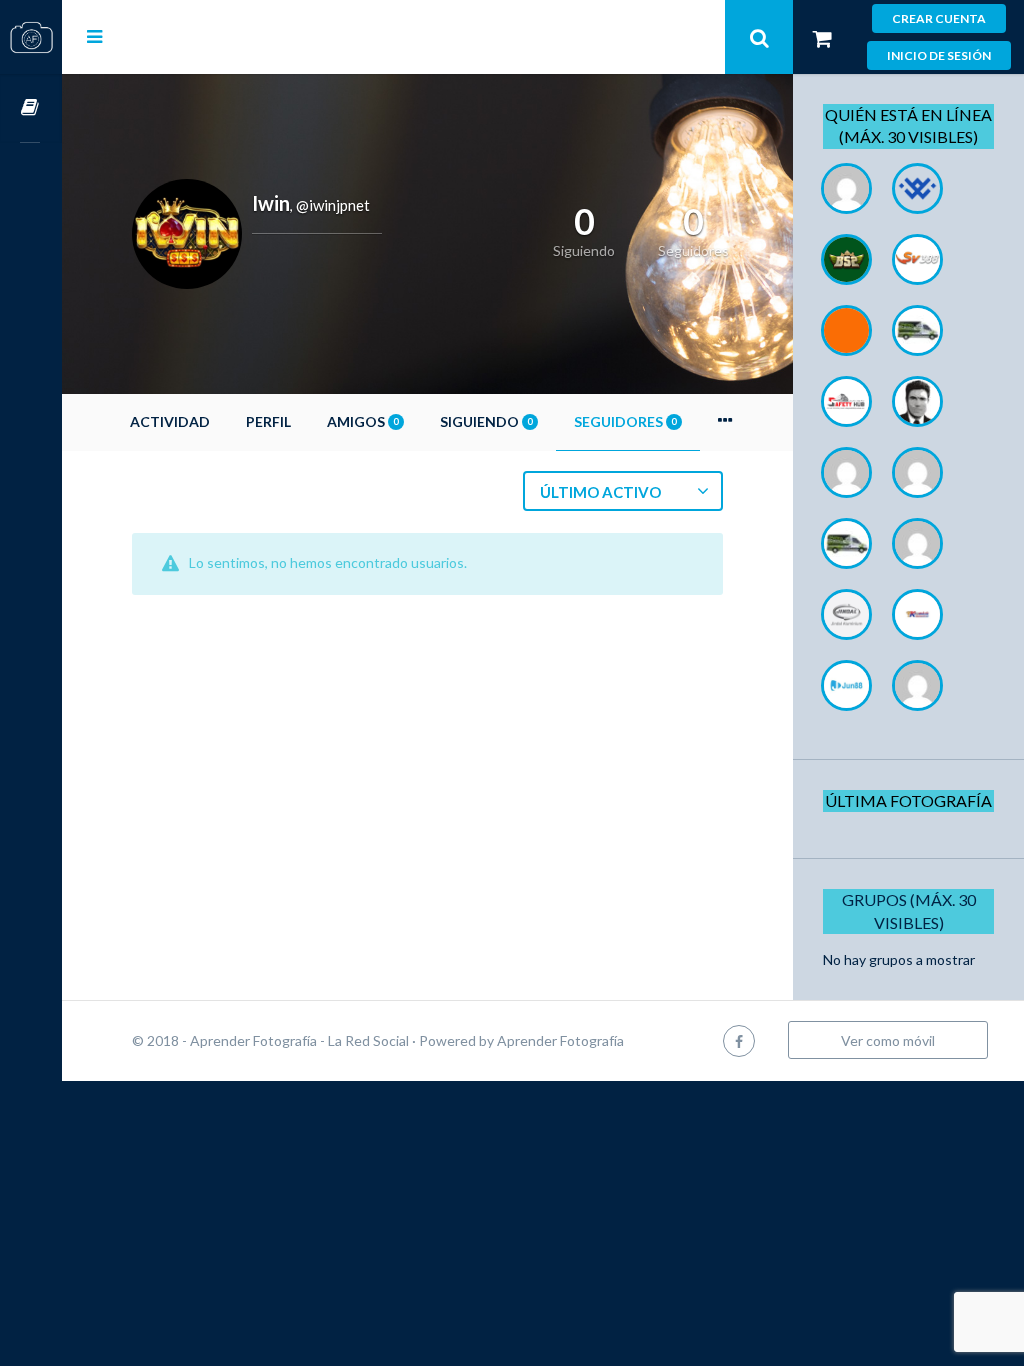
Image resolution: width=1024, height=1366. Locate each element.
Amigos (362, 421)
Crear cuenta (939, 18)
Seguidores (625, 421)
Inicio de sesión (939, 55)
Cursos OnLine (31, 108)
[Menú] (94, 36)
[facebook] (739, 1040)
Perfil (268, 421)
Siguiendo (486, 421)
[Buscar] (759, 37)
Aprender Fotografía (560, 1040)
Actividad (170, 421)
